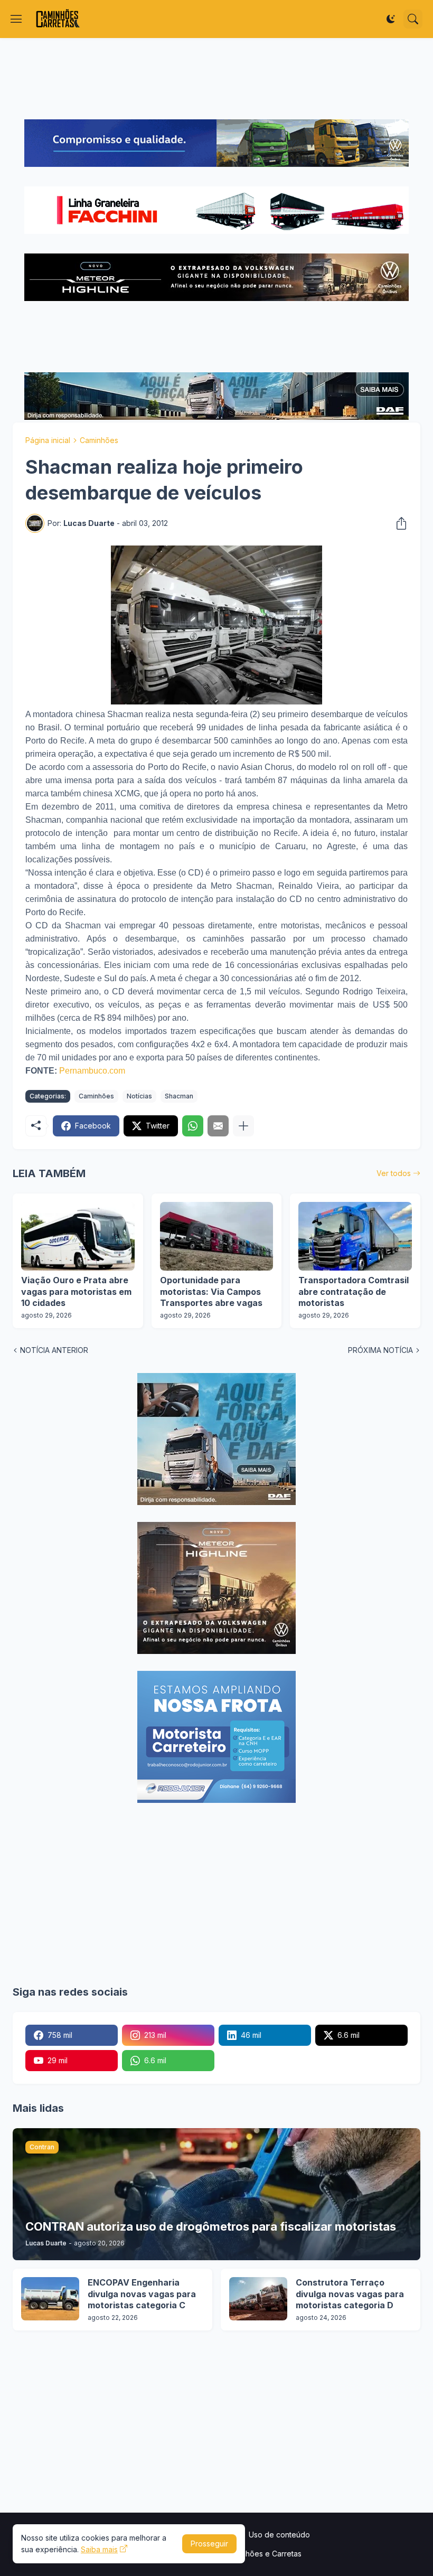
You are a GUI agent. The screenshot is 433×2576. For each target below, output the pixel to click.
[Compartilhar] (398, 523)
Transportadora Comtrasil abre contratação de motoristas (354, 1291)
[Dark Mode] (391, 19)
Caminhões (99, 440)
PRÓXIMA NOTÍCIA (380, 1350)
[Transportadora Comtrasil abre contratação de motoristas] (355, 1236)
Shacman (179, 1096)
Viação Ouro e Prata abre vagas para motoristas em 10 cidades (76, 1291)
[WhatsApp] (193, 1126)
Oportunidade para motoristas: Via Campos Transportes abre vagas (211, 1291)
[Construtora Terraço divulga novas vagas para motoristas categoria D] (258, 2299)
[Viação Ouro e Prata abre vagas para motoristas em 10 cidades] (78, 1236)
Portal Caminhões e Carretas (252, 2554)
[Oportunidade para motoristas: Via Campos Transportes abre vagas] (217, 1236)
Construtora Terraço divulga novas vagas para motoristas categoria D (350, 2294)
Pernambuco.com (92, 1071)
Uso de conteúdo (279, 2535)
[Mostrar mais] (243, 1126)
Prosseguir (209, 2544)
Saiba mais (99, 2549)
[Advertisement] (216, 79)
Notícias (139, 1096)
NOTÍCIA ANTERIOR (54, 1350)
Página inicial (48, 440)
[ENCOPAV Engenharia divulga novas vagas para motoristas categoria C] (50, 2299)
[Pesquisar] (413, 19)
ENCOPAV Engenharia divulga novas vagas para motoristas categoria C (142, 2294)
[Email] (218, 1126)
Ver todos (394, 1173)
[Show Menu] (16, 19)
